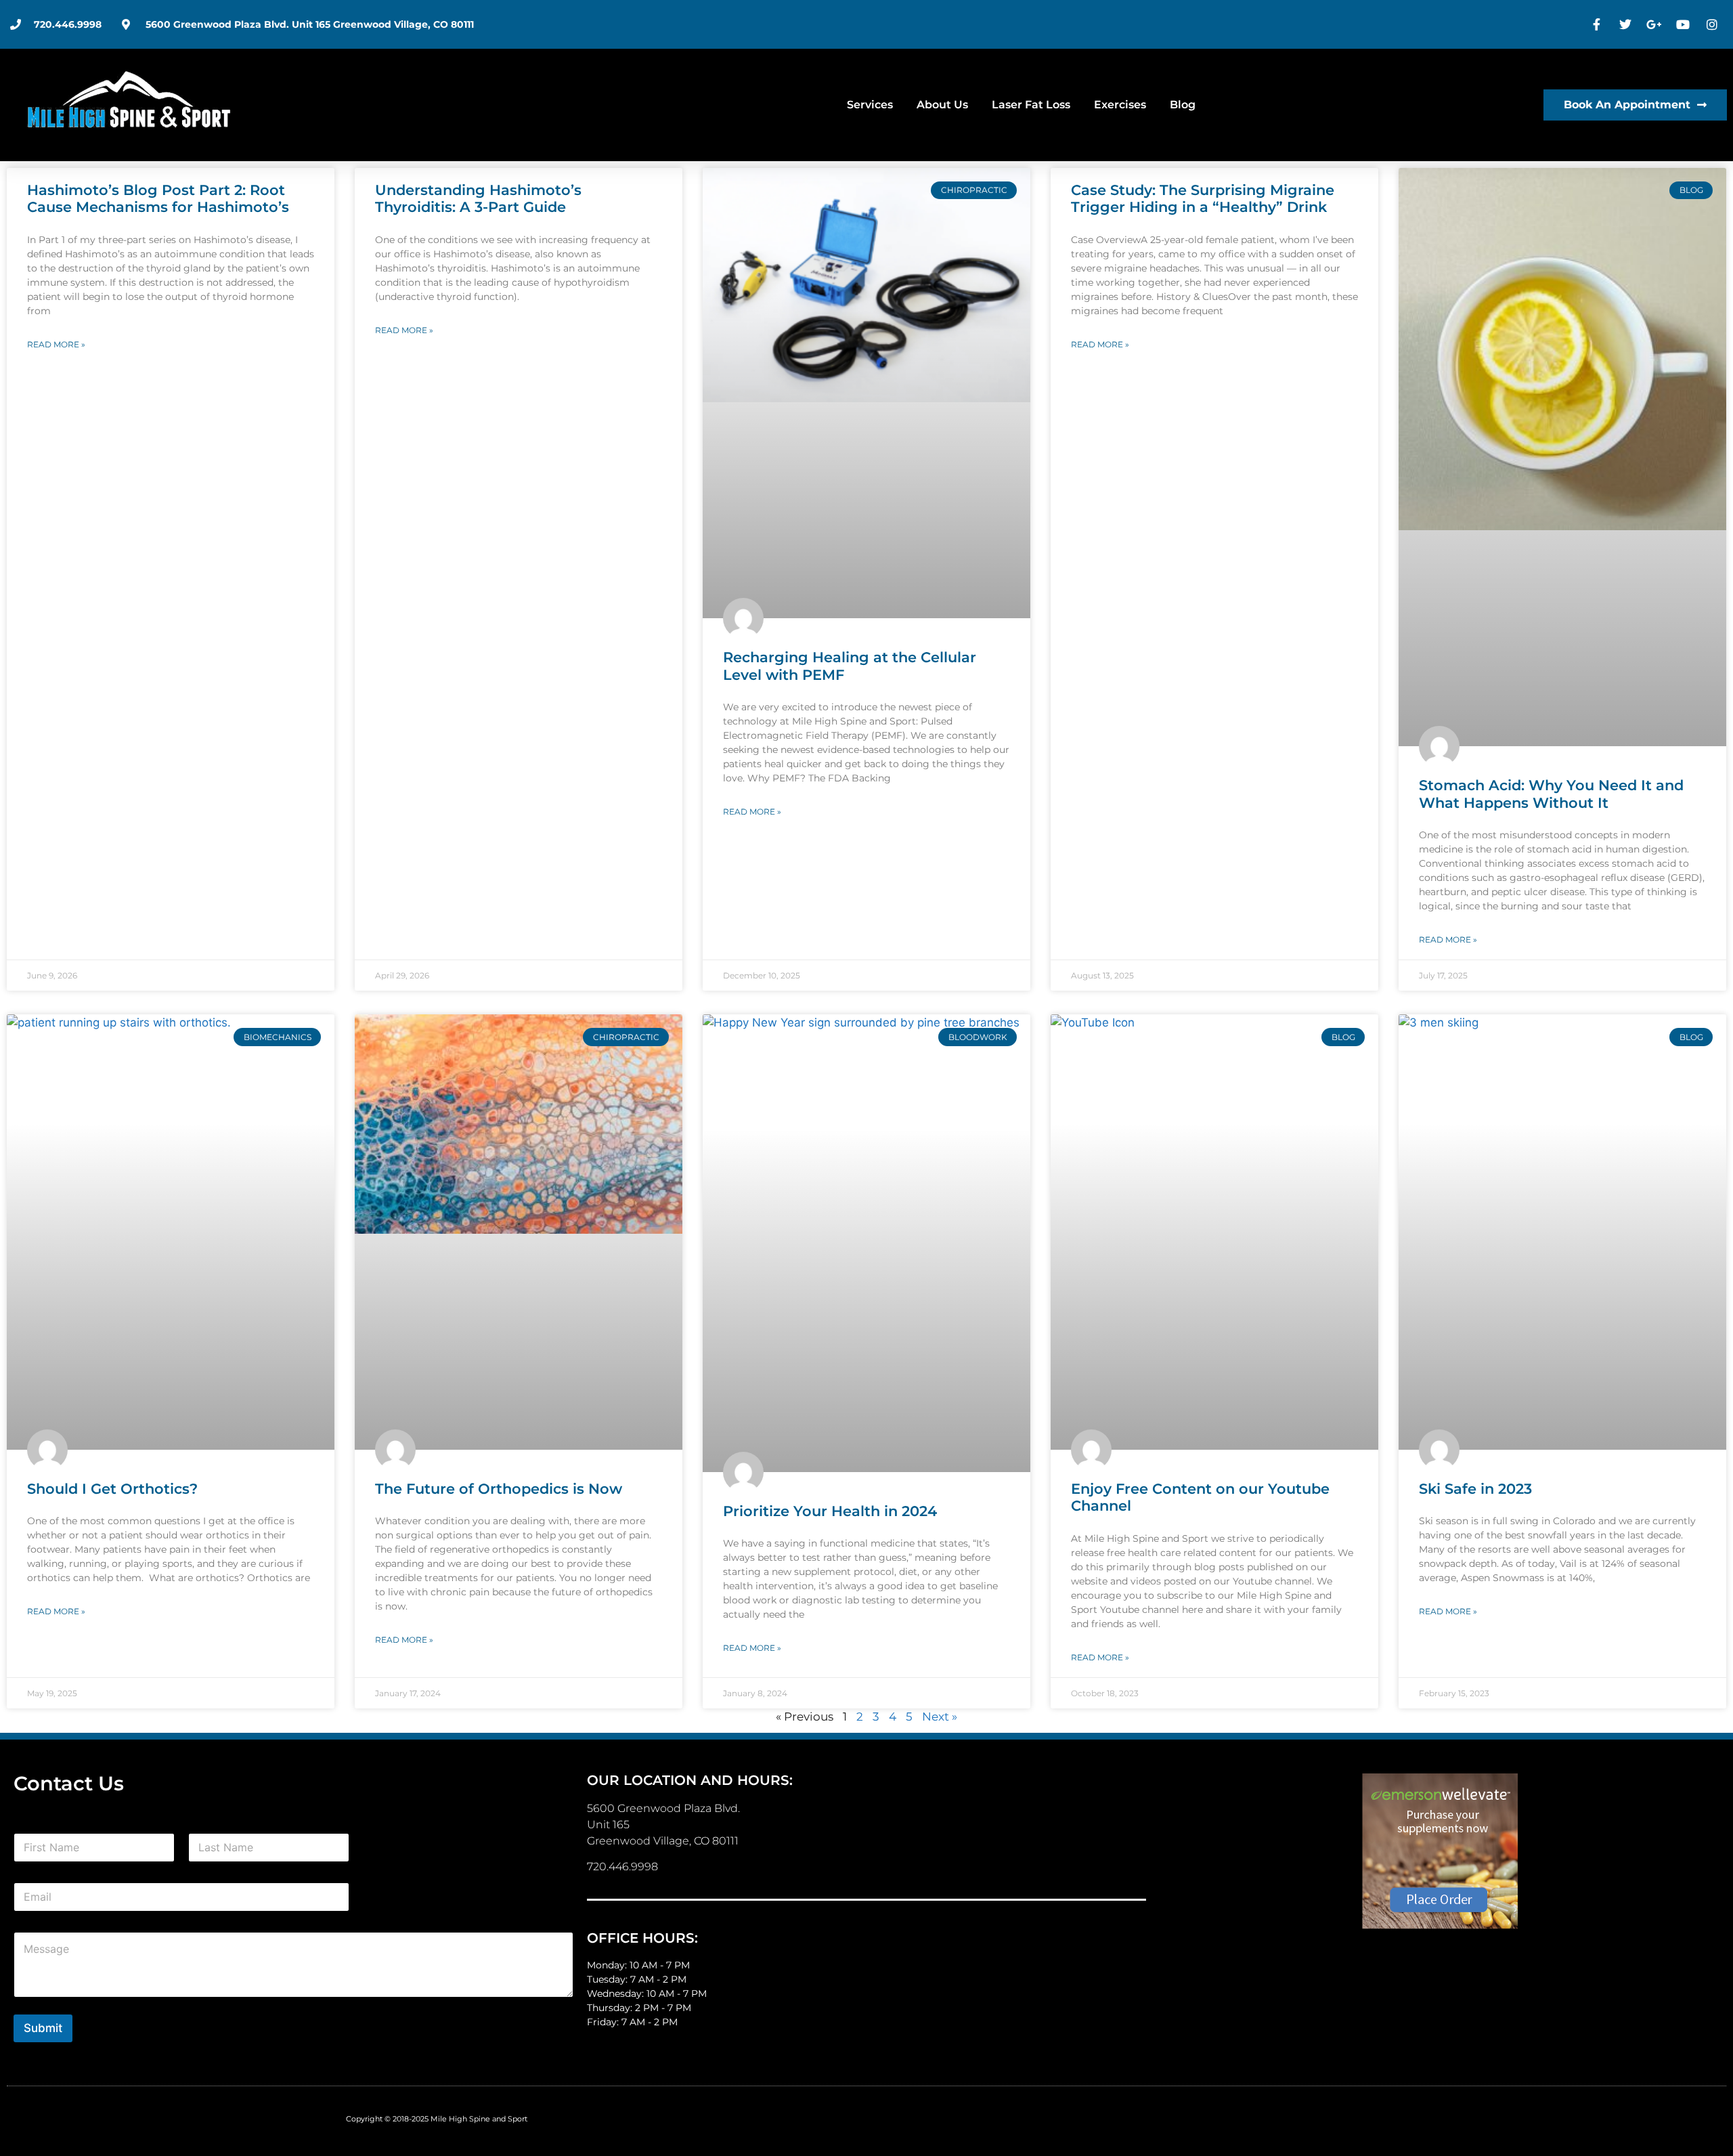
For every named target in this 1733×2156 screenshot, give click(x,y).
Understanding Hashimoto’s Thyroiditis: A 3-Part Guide (478, 198)
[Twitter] (1627, 24)
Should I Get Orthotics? (112, 1489)
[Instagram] (1713, 24)
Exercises (1120, 105)
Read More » (56, 344)
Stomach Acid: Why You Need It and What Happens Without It (1551, 794)
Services (870, 105)
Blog (1183, 105)
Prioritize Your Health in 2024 (830, 1511)
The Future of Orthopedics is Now (499, 1489)
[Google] (1656, 24)
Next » (940, 1717)
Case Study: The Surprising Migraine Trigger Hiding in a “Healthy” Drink (1203, 198)
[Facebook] (1598, 24)
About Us (942, 105)
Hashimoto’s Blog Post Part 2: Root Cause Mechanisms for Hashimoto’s (158, 198)
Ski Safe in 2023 (1475, 1489)
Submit (43, 2028)
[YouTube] (1685, 24)
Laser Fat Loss (1031, 105)
